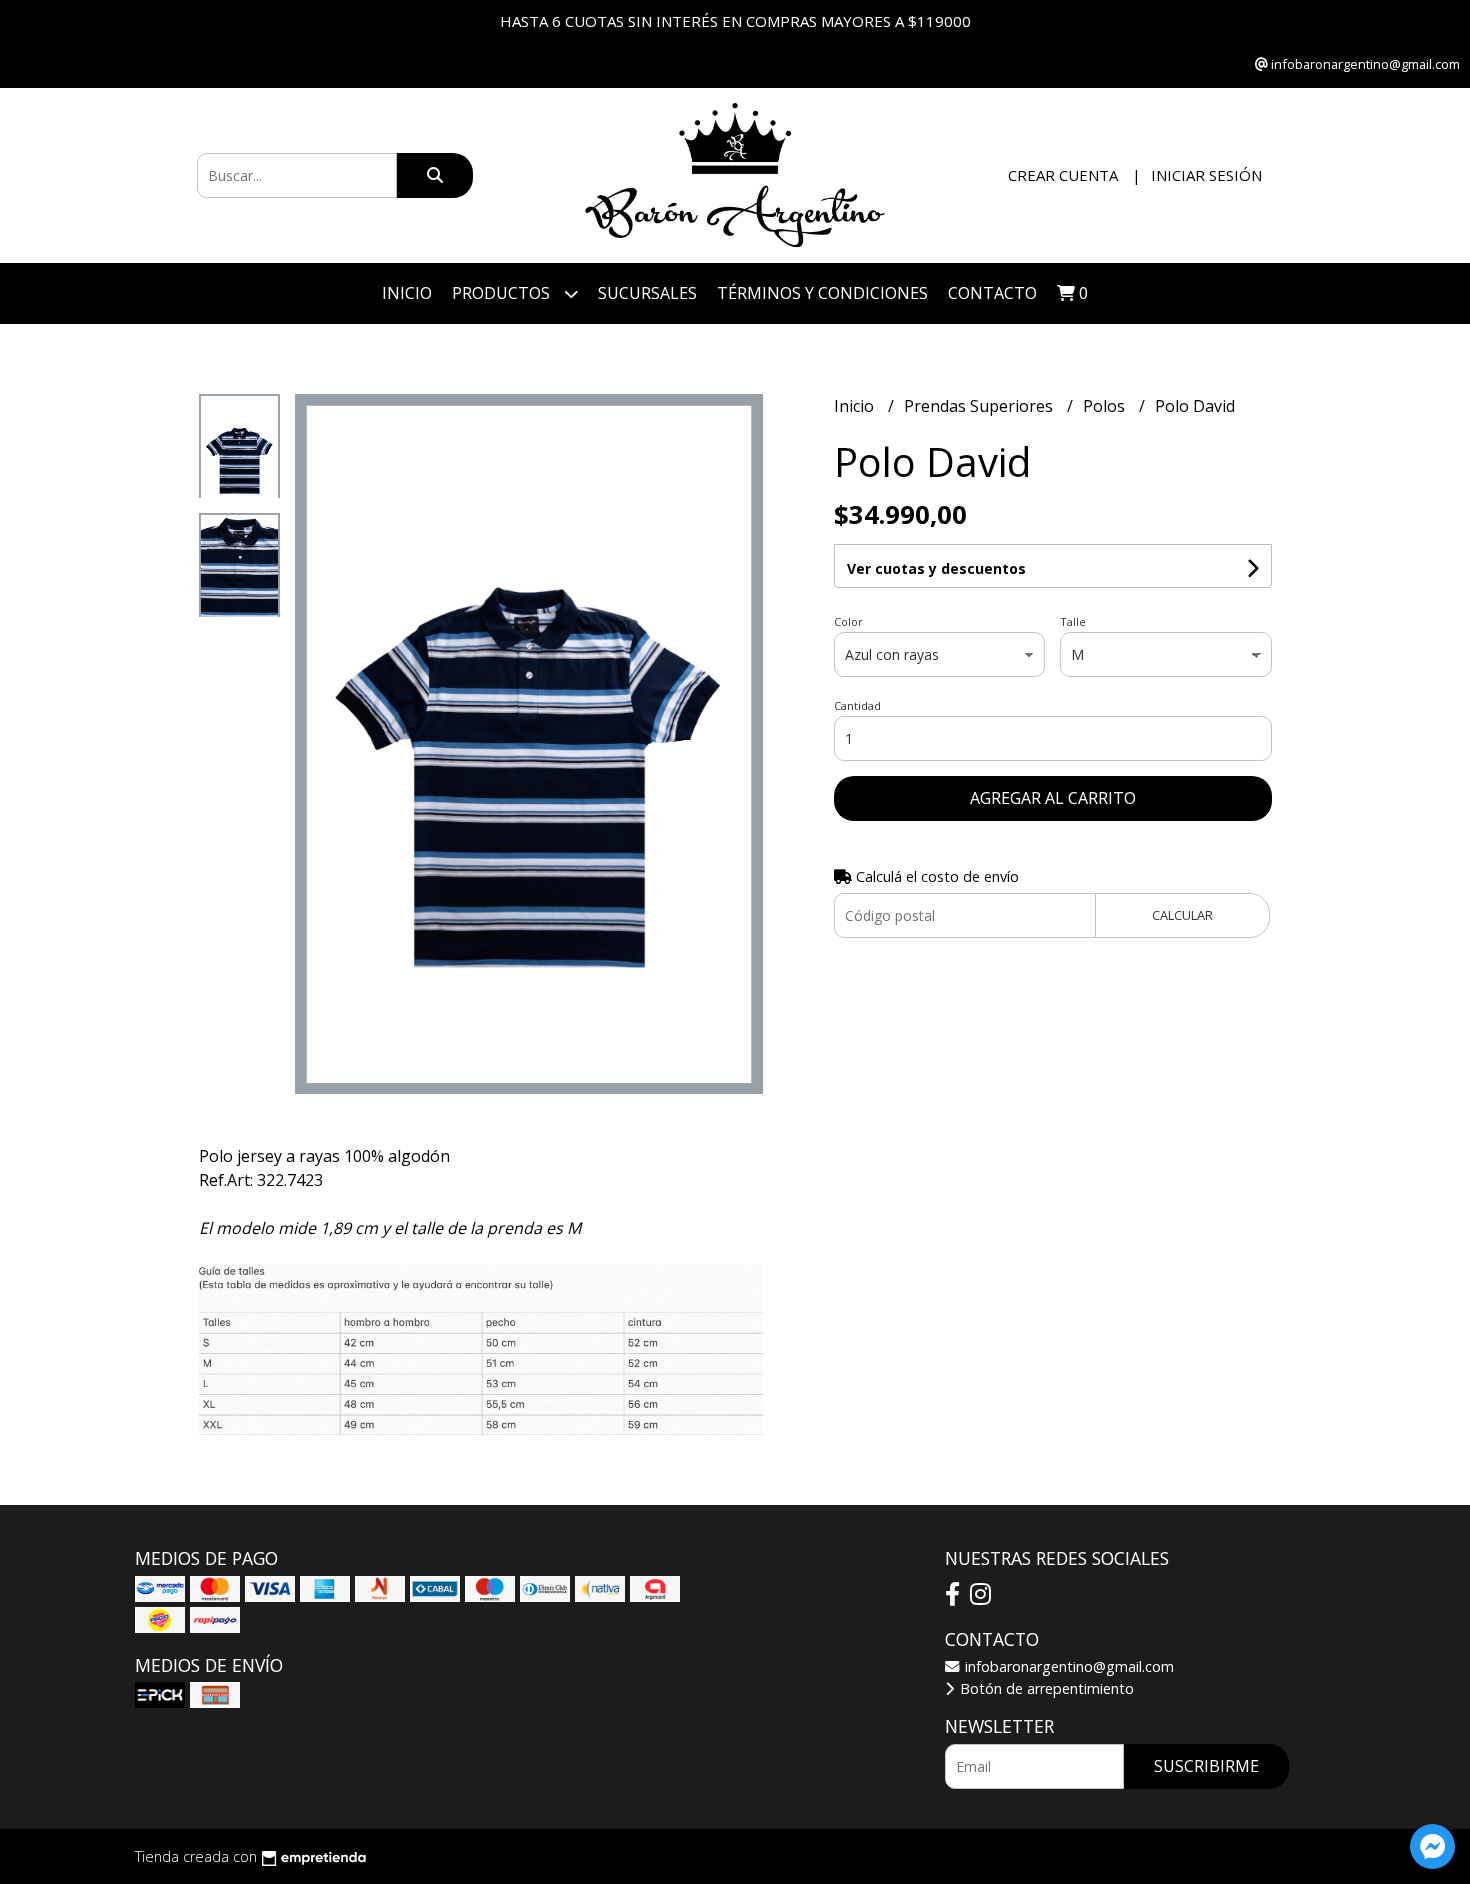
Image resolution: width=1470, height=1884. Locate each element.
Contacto (992, 293)
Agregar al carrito (1053, 798)
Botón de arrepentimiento (1045, 1688)
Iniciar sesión (1206, 175)
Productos (503, 293)
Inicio (407, 293)
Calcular (1182, 915)
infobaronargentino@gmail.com (1067, 1666)
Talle (1073, 621)
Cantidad (857, 705)
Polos (1106, 406)
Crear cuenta (1063, 175)
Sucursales (647, 293)
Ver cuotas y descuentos (936, 568)
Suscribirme (1206, 1766)
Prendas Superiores (980, 406)
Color (848, 621)
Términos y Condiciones (822, 293)
